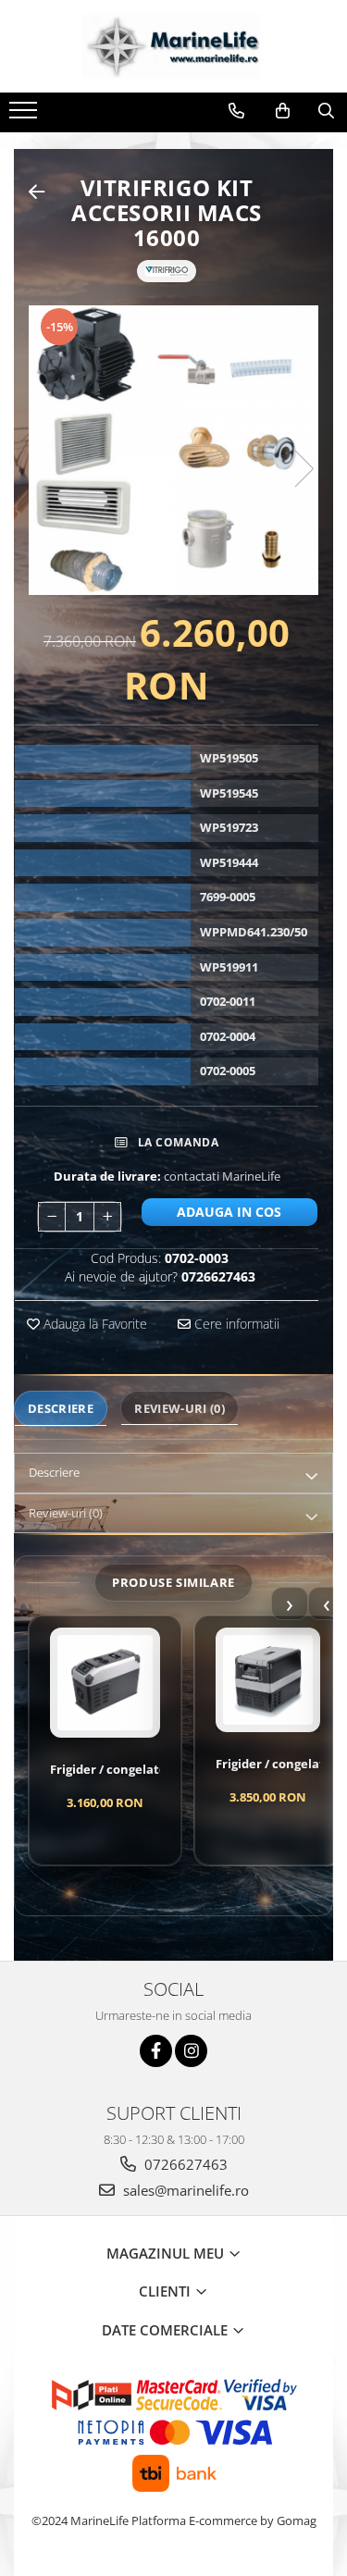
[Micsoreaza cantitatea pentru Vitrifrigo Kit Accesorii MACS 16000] (52, 1217)
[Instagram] (191, 2051)
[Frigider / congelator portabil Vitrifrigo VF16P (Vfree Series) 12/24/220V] (105, 1683)
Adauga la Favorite (93, 1324)
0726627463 (184, 2164)
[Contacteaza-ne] (236, 111)
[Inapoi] (29, 192)
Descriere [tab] (61, 1408)
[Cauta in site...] (326, 111)
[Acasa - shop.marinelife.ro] (174, 46)
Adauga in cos (229, 1212)
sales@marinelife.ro (184, 2190)
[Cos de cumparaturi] (283, 111)
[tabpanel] (173, 450)
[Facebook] (156, 2051)
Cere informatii (235, 1324)
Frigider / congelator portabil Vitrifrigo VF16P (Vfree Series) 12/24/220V (105, 1770)
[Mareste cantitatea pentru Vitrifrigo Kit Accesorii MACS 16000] (107, 1217)
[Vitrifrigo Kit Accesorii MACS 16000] (173, 450)
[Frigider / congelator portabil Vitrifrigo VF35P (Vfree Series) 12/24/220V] (268, 1680)
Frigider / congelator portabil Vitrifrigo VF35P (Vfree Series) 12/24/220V (268, 1764)
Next (304, 469)
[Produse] (25, 116)
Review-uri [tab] (180, 1408)
